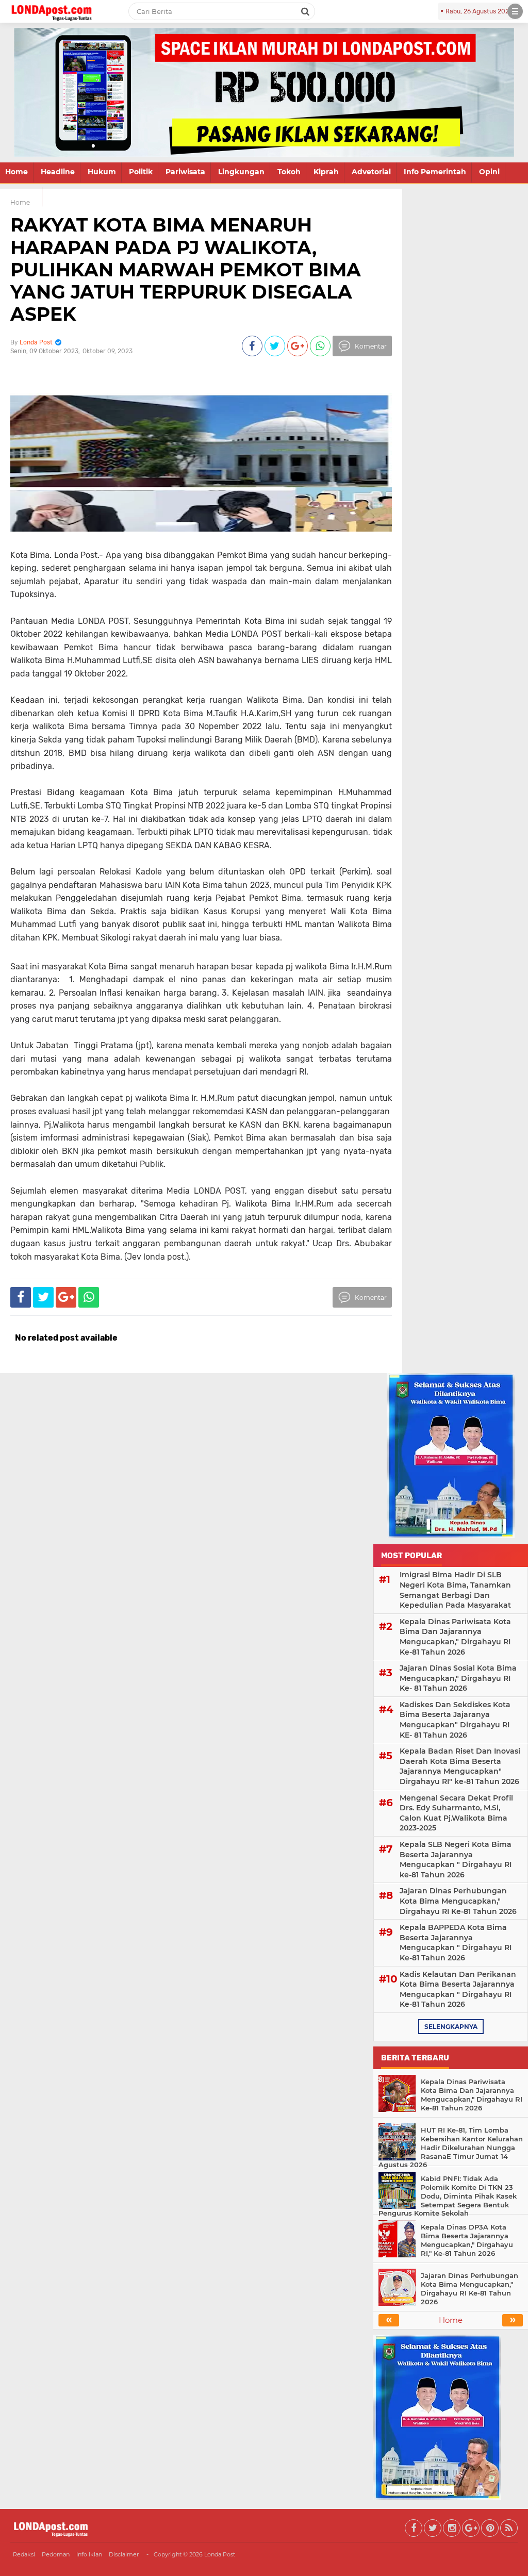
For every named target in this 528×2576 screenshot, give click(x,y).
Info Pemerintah (435, 172)
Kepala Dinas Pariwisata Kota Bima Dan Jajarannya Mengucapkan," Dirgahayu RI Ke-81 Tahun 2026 (455, 1637)
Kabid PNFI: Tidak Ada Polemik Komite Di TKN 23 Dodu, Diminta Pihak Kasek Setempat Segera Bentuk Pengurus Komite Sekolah (448, 2196)
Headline (58, 172)
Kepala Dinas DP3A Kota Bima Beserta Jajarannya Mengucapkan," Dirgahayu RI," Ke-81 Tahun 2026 (467, 2240)
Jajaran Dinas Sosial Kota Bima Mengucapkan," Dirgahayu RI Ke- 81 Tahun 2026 (458, 1678)
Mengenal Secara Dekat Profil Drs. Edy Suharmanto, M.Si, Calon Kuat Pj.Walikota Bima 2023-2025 (456, 1813)
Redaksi (24, 2554)
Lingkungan (241, 172)
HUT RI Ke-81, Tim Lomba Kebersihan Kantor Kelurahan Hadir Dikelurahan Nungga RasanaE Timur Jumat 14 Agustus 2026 (451, 2148)
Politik (141, 172)
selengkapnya (451, 2027)
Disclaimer (124, 2554)
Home (16, 172)
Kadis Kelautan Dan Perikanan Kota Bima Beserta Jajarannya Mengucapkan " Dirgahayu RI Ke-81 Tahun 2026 (458, 1989)
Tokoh (289, 172)
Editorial (21, 196)
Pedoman (56, 2554)
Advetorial (371, 172)
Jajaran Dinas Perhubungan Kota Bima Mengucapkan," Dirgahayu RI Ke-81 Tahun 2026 (458, 1901)
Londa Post (220, 2554)
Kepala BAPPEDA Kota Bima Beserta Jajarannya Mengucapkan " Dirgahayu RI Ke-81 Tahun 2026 (456, 1943)
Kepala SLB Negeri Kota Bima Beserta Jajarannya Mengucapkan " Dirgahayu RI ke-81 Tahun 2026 (456, 1860)
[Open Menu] (515, 11)
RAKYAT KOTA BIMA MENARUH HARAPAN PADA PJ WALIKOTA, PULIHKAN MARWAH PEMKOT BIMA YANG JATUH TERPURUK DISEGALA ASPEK (186, 269)
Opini (489, 172)
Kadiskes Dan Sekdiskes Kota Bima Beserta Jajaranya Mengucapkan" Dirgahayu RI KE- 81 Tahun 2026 (455, 1720)
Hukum (102, 172)
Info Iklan (89, 2554)
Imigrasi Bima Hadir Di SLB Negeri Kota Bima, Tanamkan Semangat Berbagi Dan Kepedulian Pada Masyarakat (455, 1590)
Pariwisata (185, 172)
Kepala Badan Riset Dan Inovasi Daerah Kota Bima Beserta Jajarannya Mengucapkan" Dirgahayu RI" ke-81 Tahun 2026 (460, 1766)
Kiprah (326, 172)
